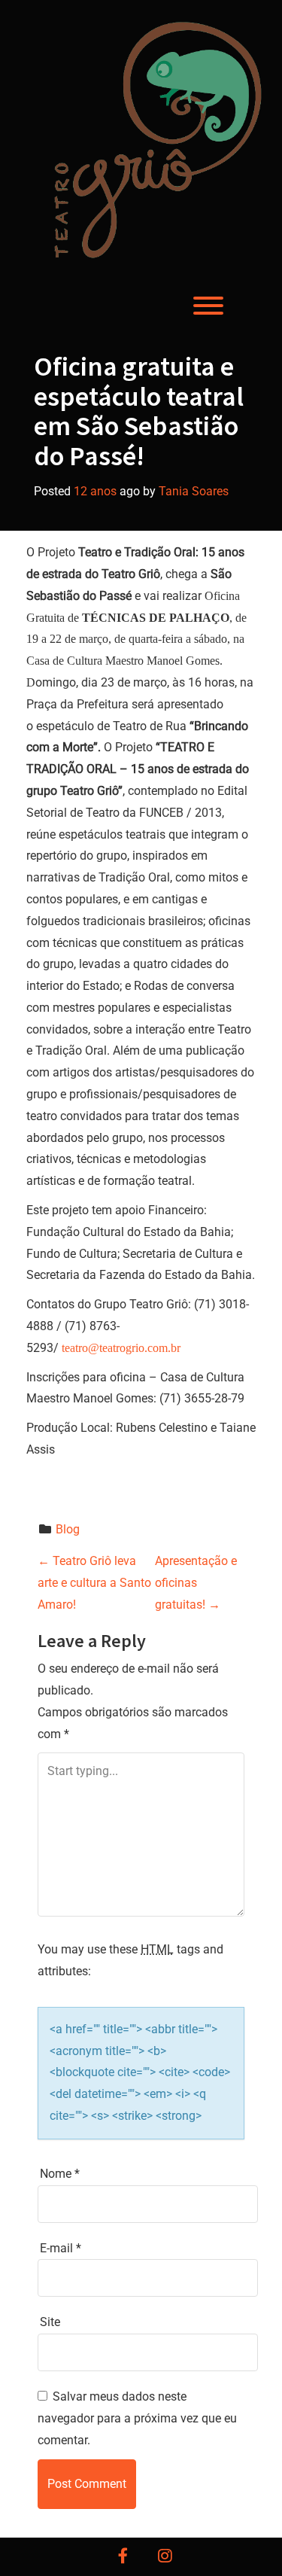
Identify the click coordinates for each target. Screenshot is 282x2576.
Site (50, 2322)
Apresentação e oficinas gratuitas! (196, 1583)
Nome (60, 2174)
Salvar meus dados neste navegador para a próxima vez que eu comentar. (137, 2418)
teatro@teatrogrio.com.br (121, 1348)
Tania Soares (194, 491)
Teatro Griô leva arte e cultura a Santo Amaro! (94, 1583)
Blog (68, 1529)
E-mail (61, 2248)
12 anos (95, 491)
